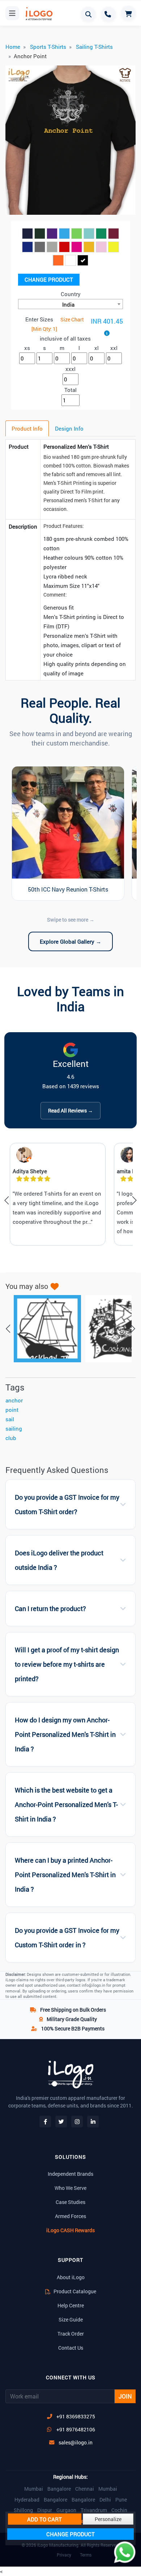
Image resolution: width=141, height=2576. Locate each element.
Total (70, 390)
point (12, 1410)
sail (10, 1419)
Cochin (119, 2510)
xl (97, 348)
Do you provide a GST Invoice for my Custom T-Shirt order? (67, 1505)
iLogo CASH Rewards (70, 2230)
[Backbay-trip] (44, 1329)
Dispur (45, 2510)
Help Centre (71, 2305)
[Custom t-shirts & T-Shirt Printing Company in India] (38, 14)
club (11, 1438)
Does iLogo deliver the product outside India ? (59, 1560)
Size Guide (71, 2319)
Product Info (27, 428)
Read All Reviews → (70, 1110)
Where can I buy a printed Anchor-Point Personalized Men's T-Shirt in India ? (65, 1875)
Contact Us (71, 2348)
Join (125, 2396)
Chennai (85, 2489)
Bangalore (59, 2489)
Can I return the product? (50, 1609)
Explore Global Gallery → (70, 941)
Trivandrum (94, 2510)
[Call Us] (108, 14)
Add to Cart (44, 2519)
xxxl (70, 369)
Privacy (64, 2555)
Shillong (23, 2510)
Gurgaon (66, 2510)
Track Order (71, 2334)
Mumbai (34, 2489)
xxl (114, 348)
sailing (14, 1428)
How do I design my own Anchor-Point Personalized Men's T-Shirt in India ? (65, 1735)
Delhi (105, 2500)
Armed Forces (70, 2216)
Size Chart (72, 319)
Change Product (49, 279)
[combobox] (70, 304)
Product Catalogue (74, 2291)
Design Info (69, 428)
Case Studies (70, 2202)
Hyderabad (27, 2500)
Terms (86, 2555)
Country (71, 294)
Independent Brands (70, 2174)
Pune (121, 2500)
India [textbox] (68, 304)
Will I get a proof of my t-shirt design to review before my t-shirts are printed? (67, 1664)
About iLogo (71, 2277)
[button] (15, 141)
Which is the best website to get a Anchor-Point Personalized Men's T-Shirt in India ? (66, 1805)
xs (27, 348)
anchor (14, 1400)
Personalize (108, 2519)
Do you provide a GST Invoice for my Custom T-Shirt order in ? (67, 1938)
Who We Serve (70, 2188)
